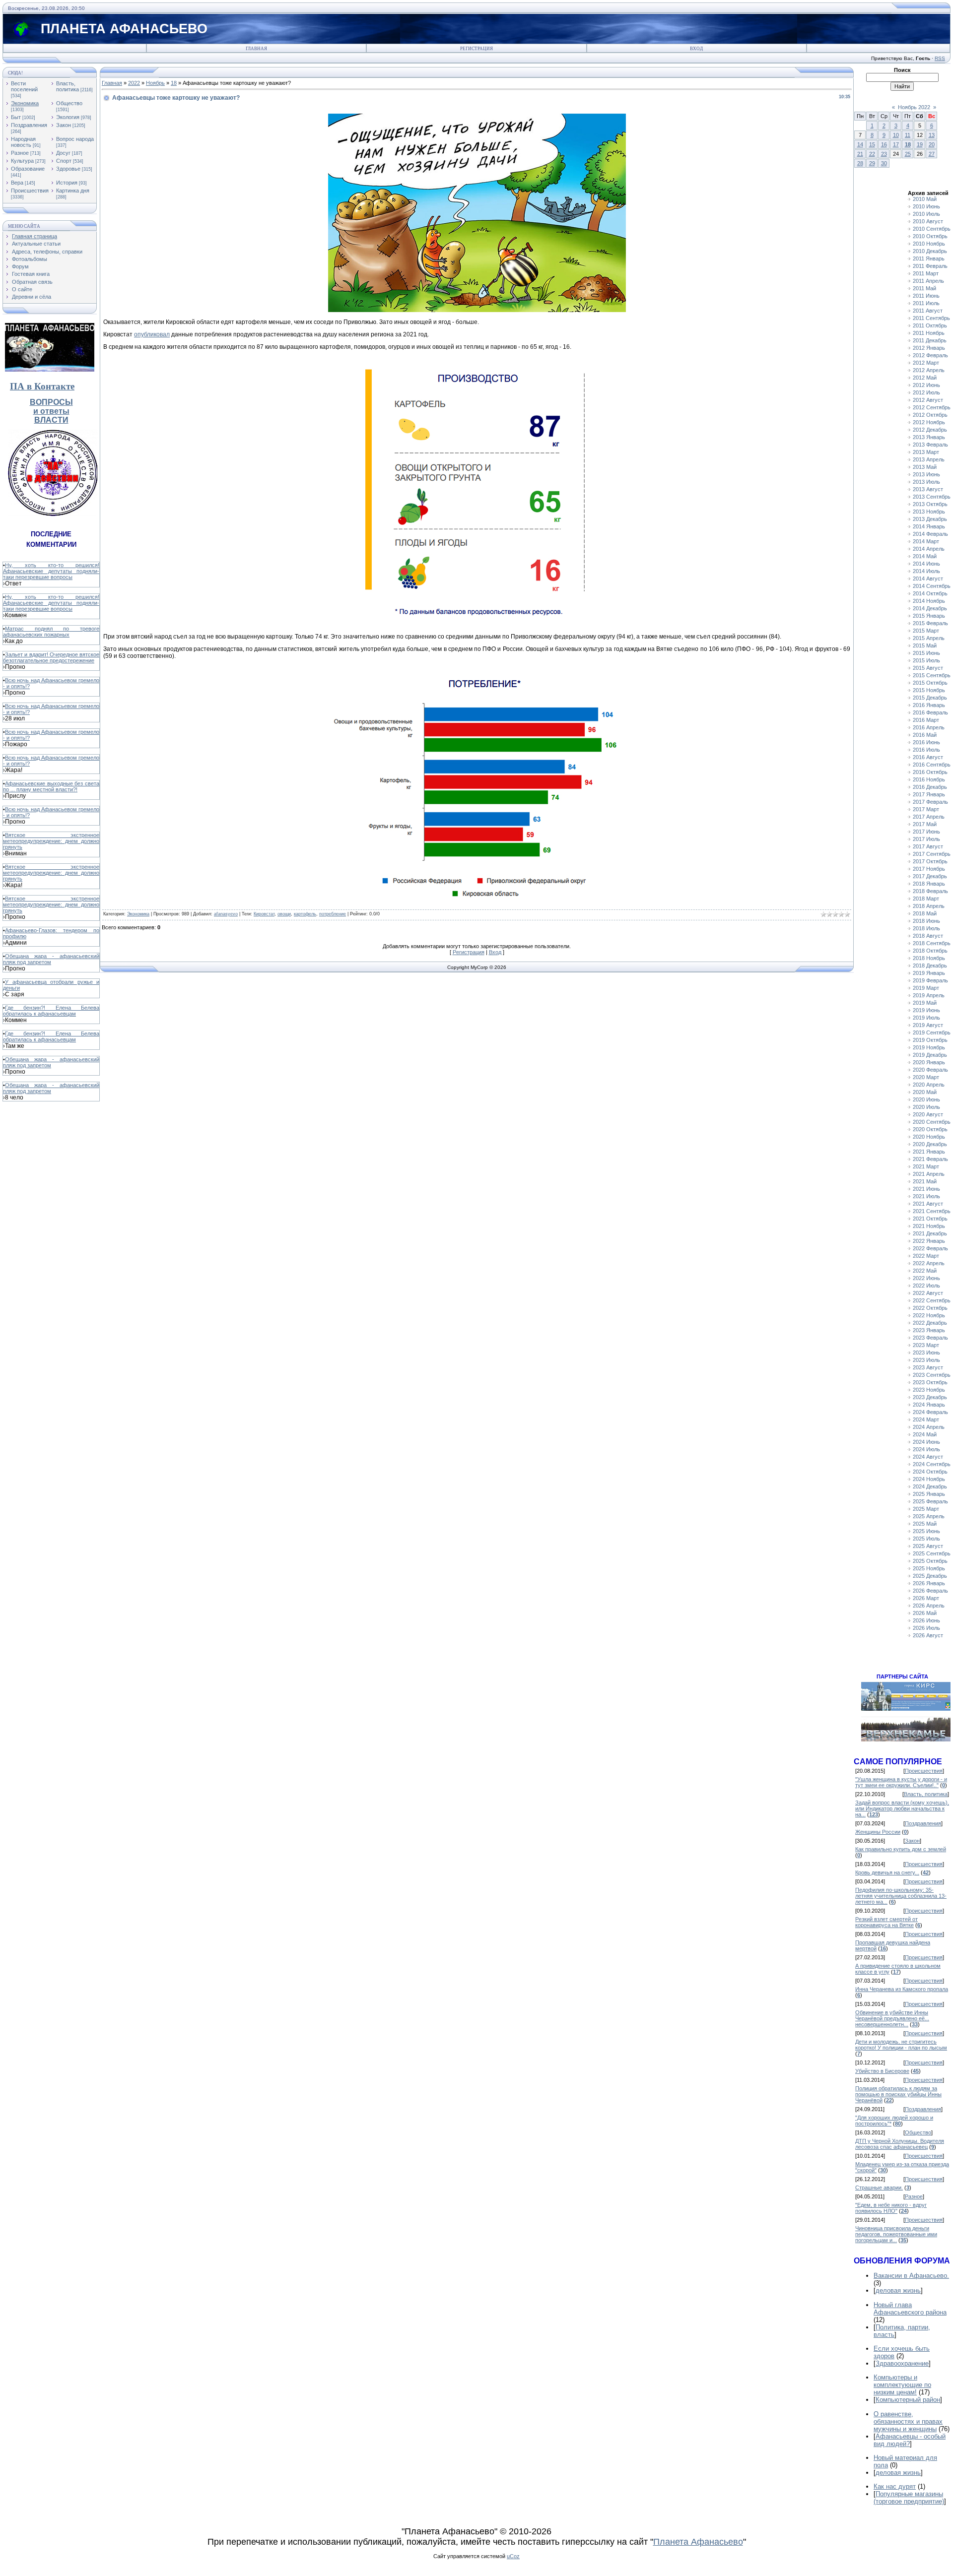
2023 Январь (929, 1330)
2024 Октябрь (930, 1472)
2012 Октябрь (930, 415)
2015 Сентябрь (932, 675)
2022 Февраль (930, 1248)
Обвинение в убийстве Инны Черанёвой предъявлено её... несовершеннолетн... (892, 2018)
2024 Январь (929, 1405)
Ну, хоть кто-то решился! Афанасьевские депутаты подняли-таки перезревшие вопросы (51, 571)
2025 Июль (926, 1539)
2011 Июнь (926, 296)
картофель (305, 914)
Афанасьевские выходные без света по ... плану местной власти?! (51, 786)
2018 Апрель (929, 906)
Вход (696, 49)
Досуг (63, 153)
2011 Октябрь (930, 325)
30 (884, 163)
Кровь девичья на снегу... (887, 1872)
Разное (20, 153)
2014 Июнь (926, 564)
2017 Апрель (929, 817)
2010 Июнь (926, 206)
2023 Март (926, 1345)
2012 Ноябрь (929, 422)
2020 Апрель (929, 1085)
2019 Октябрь (930, 1040)
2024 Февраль (930, 1412)
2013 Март (926, 452)
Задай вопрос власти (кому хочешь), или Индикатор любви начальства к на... (902, 1808)
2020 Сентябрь (932, 1122)
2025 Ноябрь (929, 1568)
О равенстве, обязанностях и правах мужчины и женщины (908, 2421)
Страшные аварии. (879, 2188)
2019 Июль (926, 1018)
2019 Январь (929, 973)
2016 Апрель (929, 727)
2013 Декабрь (930, 519)
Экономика (25, 103)
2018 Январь (929, 884)
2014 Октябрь (930, 593)
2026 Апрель (929, 1606)
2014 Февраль (930, 534)
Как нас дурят (895, 2486)
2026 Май (925, 1613)
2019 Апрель (929, 995)
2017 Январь (929, 794)
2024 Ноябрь (929, 1479)
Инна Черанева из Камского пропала (902, 1989)
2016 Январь (929, 705)
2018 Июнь (926, 921)
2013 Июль (926, 482)
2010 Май (925, 199)
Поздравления (29, 125)
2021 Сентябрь (932, 1211)
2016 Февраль (930, 712)
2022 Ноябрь (929, 1315)
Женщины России (878, 1832)
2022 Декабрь (930, 1323)
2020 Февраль (930, 1070)
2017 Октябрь (930, 861)
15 (872, 144)
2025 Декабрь (930, 1576)
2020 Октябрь (930, 1129)
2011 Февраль (930, 266)
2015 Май (925, 645)
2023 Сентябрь (932, 1375)
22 (872, 154)
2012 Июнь (926, 385)
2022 (134, 83)
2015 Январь (929, 616)
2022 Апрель (929, 1263)
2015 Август (928, 668)
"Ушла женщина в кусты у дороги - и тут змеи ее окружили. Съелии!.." (901, 1782)
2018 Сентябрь (932, 943)
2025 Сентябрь (932, 1553)
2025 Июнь (926, 1531)
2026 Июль (926, 1628)
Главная (256, 49)
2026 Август (928, 1635)
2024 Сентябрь (932, 1464)
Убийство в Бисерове (882, 2071)
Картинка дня (73, 191)
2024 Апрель (929, 1427)
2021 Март (926, 1166)
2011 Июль (926, 303)
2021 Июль (926, 1196)
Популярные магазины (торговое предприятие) (909, 2498)
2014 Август (928, 579)
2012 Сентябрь (932, 407)
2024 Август (928, 1457)
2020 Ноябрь (929, 1137)
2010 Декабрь (930, 251)
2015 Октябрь (930, 683)
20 (932, 144)
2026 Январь (929, 1583)
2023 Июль (926, 1360)
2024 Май (925, 1434)
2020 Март (926, 1077)
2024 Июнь (926, 1442)
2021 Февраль (930, 1159)
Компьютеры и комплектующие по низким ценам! (902, 2385)
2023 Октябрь (930, 1382)
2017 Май (925, 824)
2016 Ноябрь (929, 779)
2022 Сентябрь (932, 1300)
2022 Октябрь (930, 1308)
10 (896, 135)
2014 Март (926, 541)
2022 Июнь (926, 1278)
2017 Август (928, 846)
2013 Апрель (929, 459)
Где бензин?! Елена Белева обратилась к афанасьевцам (51, 1011)
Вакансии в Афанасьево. (911, 2276)
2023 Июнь (926, 1352)
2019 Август (928, 1025)
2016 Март (926, 720)
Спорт (64, 161)
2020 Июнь (926, 1099)
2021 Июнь (926, 1189)
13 (932, 135)
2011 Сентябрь (931, 318)
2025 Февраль (930, 1501)
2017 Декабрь (930, 876)
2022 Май (925, 1271)
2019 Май (925, 1003)
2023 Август (928, 1367)
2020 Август (928, 1114)
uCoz (513, 2556)
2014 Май (925, 556)
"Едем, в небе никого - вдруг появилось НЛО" (891, 2208)
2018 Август (928, 936)
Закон (64, 125)
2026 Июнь (926, 1620)
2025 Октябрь (930, 1561)
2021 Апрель (929, 1174)
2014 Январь (929, 526)
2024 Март (926, 1419)
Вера (17, 183)
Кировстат (264, 914)
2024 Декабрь (930, 1486)
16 (884, 144)
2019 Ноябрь (929, 1047)
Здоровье (68, 169)
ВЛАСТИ (51, 420)
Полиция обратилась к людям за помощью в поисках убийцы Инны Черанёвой (898, 2094)
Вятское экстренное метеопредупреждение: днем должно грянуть (51, 841)
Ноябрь (155, 83)
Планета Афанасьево (698, 2542)
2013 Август (928, 489)
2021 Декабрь (930, 1233)
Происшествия (30, 191)
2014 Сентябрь (932, 586)
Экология (68, 117)
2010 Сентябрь (932, 229)
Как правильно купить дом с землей (901, 1849)
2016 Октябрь (930, 772)
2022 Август (928, 1293)
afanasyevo (226, 914)
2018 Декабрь (930, 966)
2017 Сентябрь (932, 854)
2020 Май (925, 1092)
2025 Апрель (929, 1516)
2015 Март (926, 631)
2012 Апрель (929, 370)
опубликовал (152, 334)
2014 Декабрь (930, 608)
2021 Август (928, 1204)
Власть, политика (68, 86)
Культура (22, 161)
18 (174, 83)
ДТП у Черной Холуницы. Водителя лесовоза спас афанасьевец (900, 2144)
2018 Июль (926, 928)
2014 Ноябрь (929, 601)
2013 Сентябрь (932, 497)
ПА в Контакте (42, 386)
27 (932, 154)
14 (860, 144)
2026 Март (926, 1598)
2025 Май (925, 1524)
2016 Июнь (926, 742)
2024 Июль (926, 1449)
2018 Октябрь (930, 951)
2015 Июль (926, 660)
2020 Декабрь (930, 1144)
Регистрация (476, 49)
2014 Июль (926, 571)
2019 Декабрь (930, 1055)
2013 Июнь (926, 474)
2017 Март (926, 809)
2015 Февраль (930, 623)
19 (920, 144)
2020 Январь (929, 1062)
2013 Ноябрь (929, 512)
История (67, 183)
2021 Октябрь (930, 1219)
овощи (284, 914)
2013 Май (925, 467)
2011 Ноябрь (929, 333)
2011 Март (926, 273)
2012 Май (925, 378)
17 (896, 144)
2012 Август (928, 400)
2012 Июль (926, 392)
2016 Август (928, 757)
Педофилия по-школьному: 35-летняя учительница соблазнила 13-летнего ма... (901, 1896)
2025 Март (926, 1509)
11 (908, 135)
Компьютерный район (908, 2400)
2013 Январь (929, 437)
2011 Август (928, 311)
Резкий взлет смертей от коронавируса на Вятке (886, 1922)
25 (908, 154)
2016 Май (925, 735)
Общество (69, 103)
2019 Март (926, 988)
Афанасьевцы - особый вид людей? (910, 2440)
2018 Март (926, 899)
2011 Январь (929, 258)
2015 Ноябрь (929, 690)
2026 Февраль (930, 1591)
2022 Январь (929, 1241)
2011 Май (924, 288)
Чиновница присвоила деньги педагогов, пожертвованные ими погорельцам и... (896, 2234)
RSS (940, 58)
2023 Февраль (930, 1338)
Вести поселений (24, 86)
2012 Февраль (930, 355)
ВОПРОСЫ (51, 402)
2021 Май (925, 1181)
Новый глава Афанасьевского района (910, 2309)
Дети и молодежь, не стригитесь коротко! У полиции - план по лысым (901, 2045)
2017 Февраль (930, 802)
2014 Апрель (929, 549)
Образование (28, 169)
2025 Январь (929, 1494)
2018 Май (925, 913)
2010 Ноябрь (929, 244)
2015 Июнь (926, 653)
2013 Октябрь (930, 504)
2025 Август (928, 1546)
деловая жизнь (898, 2290)
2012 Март (926, 363)
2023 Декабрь (930, 1397)
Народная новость (23, 142)
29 (872, 163)
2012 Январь (929, 348)
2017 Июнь (926, 832)
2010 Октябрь (930, 236)
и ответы (51, 411)
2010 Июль (926, 214)
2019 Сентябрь (932, 1032)
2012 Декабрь (930, 430)
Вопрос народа (75, 139)
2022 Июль (926, 1286)
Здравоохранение (902, 2363)
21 (860, 154)
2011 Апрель (928, 281)
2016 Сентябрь (932, 765)
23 (884, 154)
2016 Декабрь (930, 787)
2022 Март (926, 1256)
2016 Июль (926, 750)
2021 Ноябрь (929, 1226)
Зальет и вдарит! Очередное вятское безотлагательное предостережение (51, 657)
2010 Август (928, 221)
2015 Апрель (929, 638)
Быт (16, 117)
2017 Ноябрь (929, 869)
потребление (333, 914)
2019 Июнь (926, 1010)
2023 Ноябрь (929, 1390)
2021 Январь (929, 1152)
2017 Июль (926, 839)
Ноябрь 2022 (914, 107)
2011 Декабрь (930, 340)
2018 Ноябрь (929, 958)
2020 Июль (926, 1107)
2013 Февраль (930, 445)
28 (860, 163)
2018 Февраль (930, 891)
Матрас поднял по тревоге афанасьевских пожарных (51, 632)
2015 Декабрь (930, 698)
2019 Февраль (930, 980)
